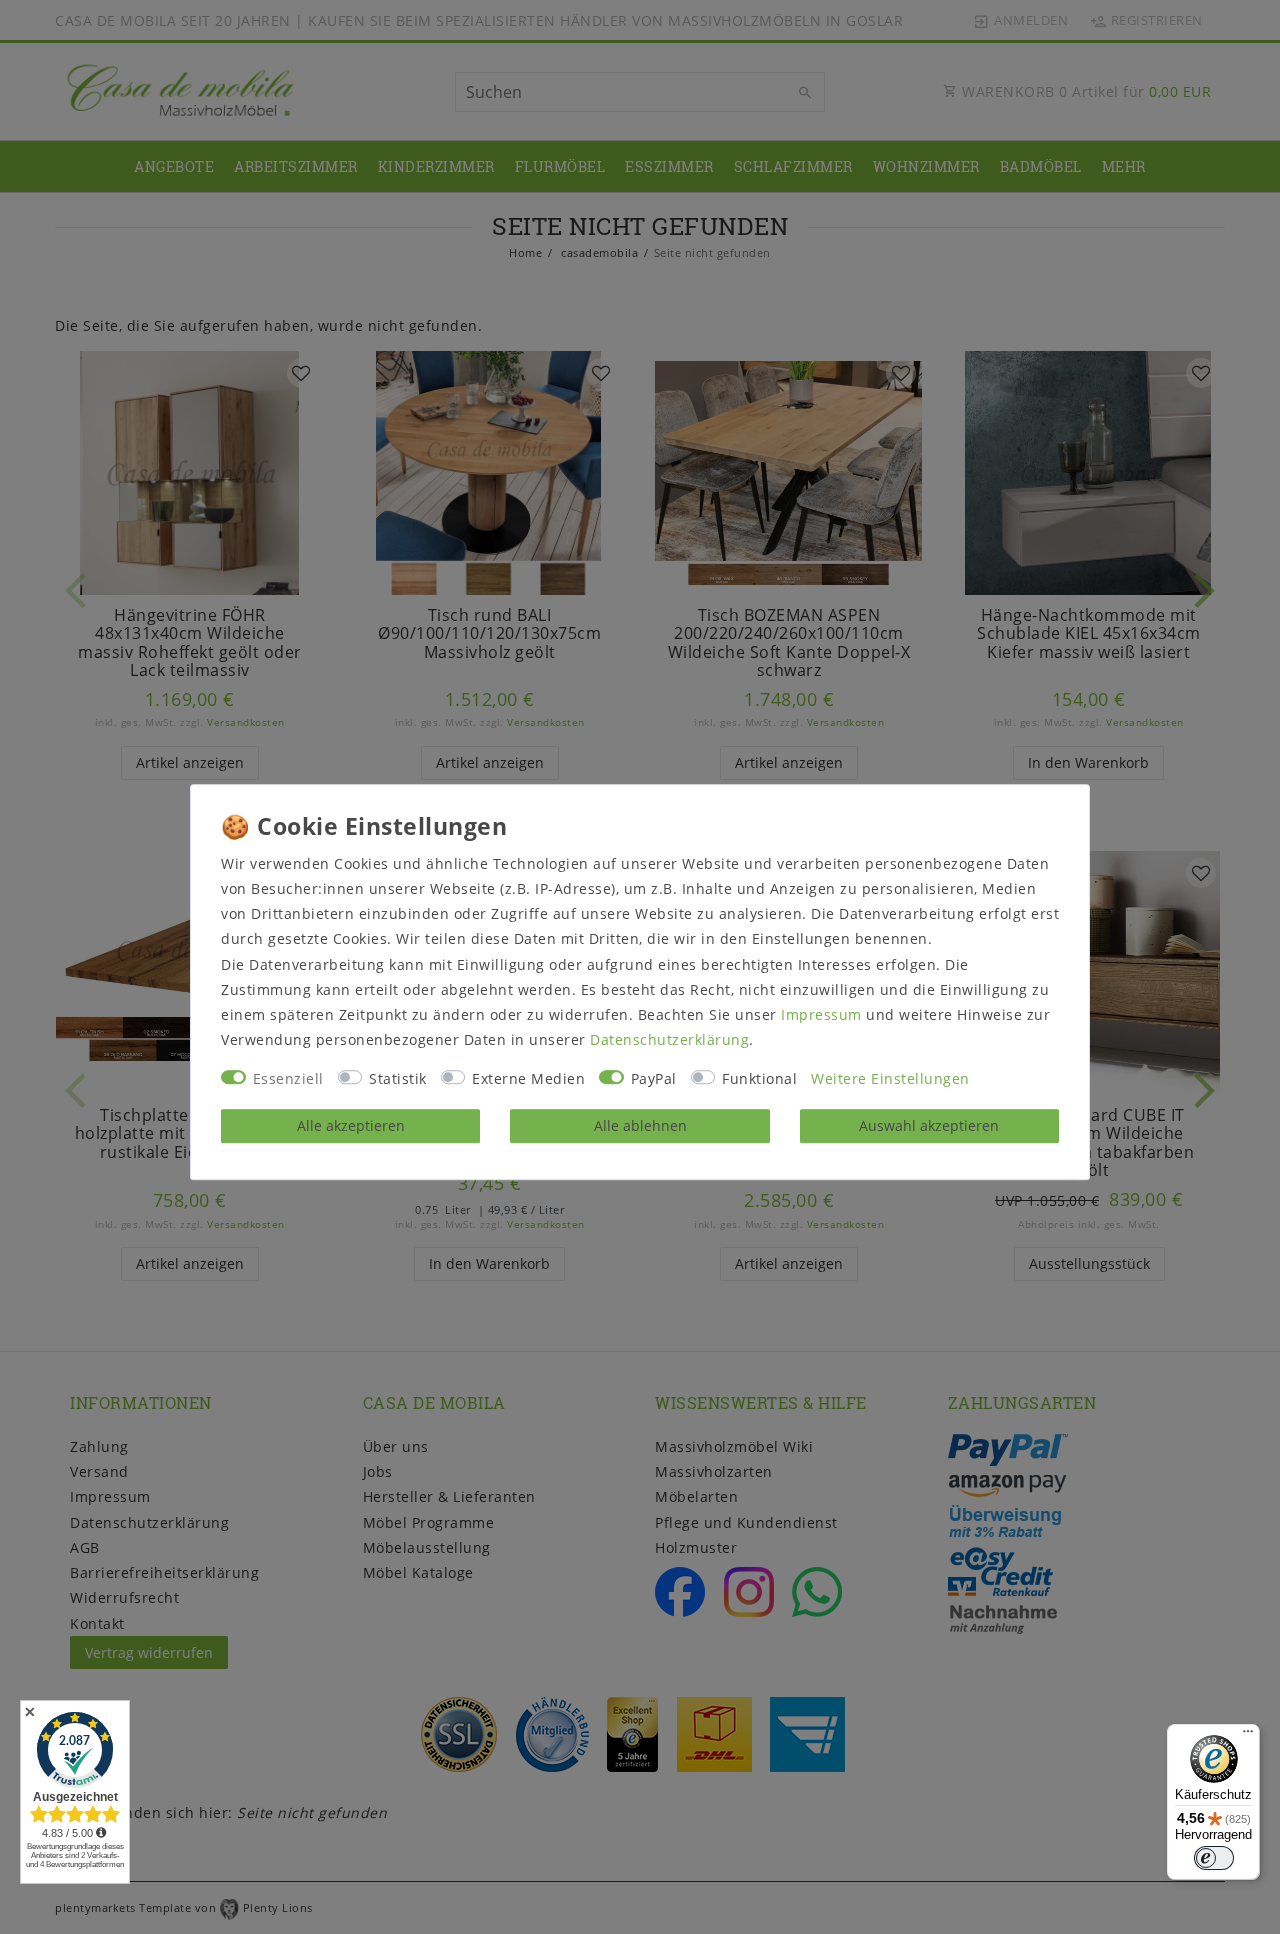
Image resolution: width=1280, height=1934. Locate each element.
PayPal (654, 1079)
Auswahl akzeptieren (929, 1125)
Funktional (759, 1079)
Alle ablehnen (640, 1125)
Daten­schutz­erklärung (669, 1039)
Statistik (398, 1079)
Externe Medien (528, 1079)
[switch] (1214, 1858)
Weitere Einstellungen (890, 1079)
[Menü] (1248, 1736)
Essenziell (288, 1079)
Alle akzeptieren (351, 1125)
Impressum (821, 1014)
